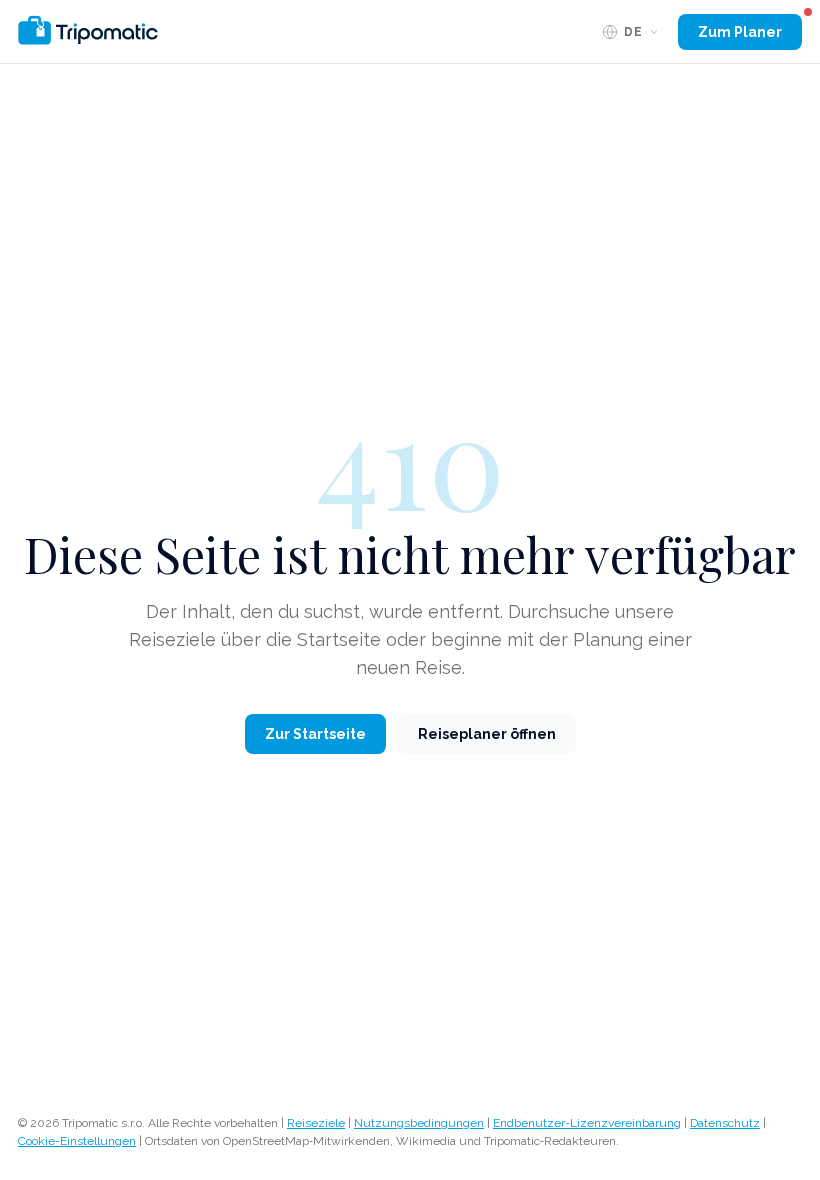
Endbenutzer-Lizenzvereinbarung (587, 1123)
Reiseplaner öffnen (487, 734)
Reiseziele (316, 1123)
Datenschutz (725, 1123)
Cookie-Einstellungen (77, 1141)
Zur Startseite (315, 734)
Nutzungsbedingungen (419, 1123)
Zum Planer (740, 32)
